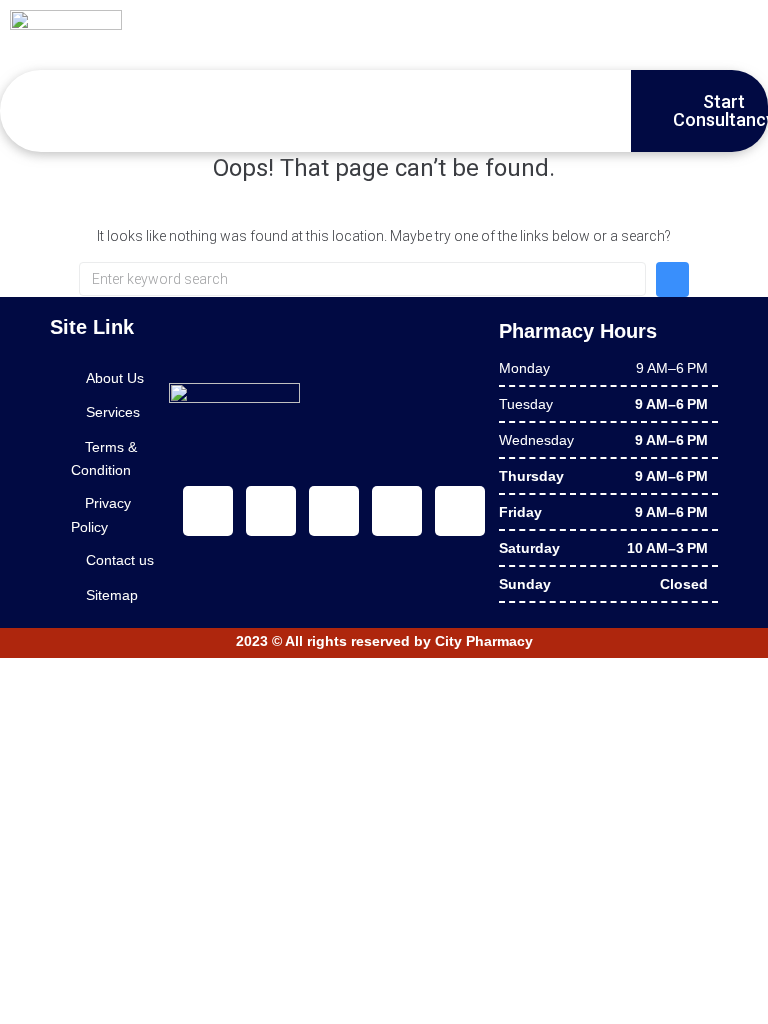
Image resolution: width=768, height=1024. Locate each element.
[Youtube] (334, 511)
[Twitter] (271, 511)
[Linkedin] (397, 511)
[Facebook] (208, 511)
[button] (56, 110)
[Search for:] (362, 279)
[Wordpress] (460, 511)
